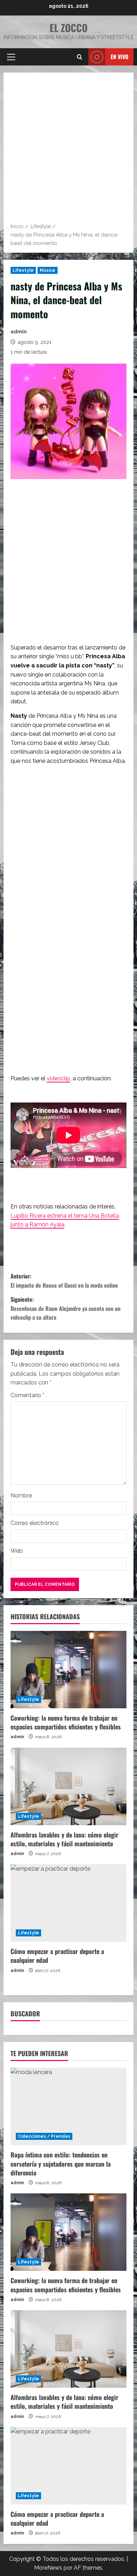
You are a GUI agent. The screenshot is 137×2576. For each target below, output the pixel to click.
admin (19, 332)
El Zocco (68, 28)
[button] (11, 57)
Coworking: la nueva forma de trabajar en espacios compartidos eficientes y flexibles (66, 1722)
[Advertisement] (68, 150)
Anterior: (64, 1281)
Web (17, 1551)
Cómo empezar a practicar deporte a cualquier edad (57, 1956)
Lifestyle (23, 270)
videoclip (58, 1078)
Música (48, 270)
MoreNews (48, 2568)
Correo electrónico (35, 1523)
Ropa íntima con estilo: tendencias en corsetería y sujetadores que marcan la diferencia (61, 2163)
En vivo (119, 57)
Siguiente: (66, 1308)
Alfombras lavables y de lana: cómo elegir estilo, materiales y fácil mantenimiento (64, 1839)
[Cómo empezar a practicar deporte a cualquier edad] (68, 1903)
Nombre (21, 1496)
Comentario (27, 1395)
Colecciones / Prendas (44, 2136)
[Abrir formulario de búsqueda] (80, 57)
